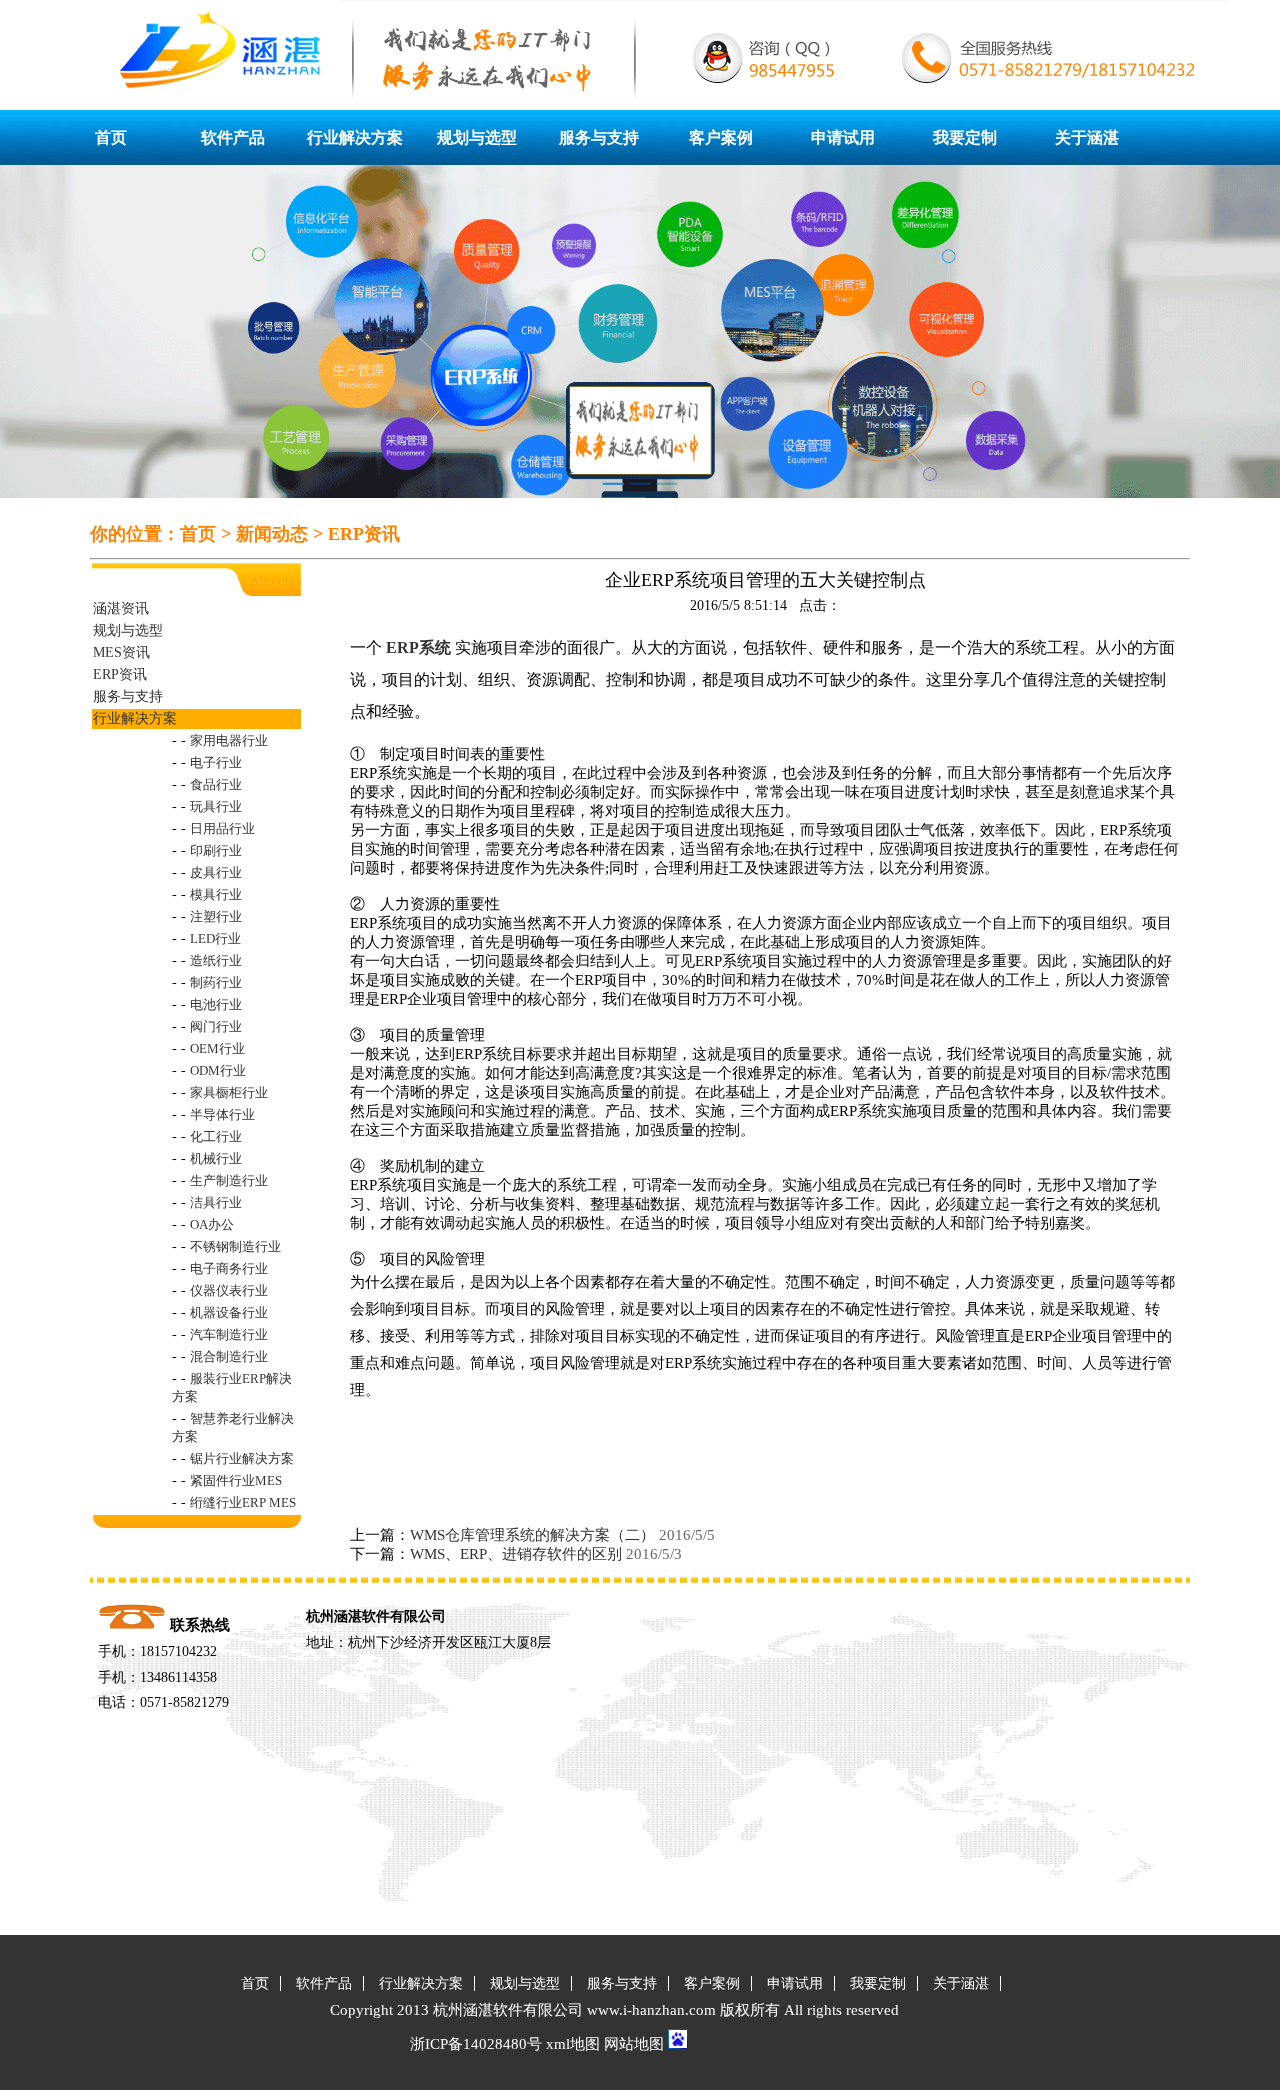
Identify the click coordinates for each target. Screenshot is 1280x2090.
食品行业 (216, 784)
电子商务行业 (229, 1268)
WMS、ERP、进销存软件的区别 (516, 1554)
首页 (111, 137)
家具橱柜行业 (229, 1092)
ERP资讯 (364, 534)
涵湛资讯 (121, 608)
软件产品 (233, 137)
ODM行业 (218, 1070)
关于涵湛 (1087, 137)
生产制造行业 (229, 1180)
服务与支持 (599, 137)
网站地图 (634, 2044)
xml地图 (573, 2044)
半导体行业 (222, 1114)
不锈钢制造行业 (235, 1246)
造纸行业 (216, 960)
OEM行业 (217, 1048)
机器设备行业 (229, 1312)
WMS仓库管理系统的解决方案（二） (532, 1535)
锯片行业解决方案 (242, 1458)
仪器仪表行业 (229, 1290)
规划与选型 (477, 137)
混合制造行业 (229, 1356)
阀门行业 (216, 1026)
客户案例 (721, 137)
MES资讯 (121, 652)
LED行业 (215, 938)
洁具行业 (216, 1202)
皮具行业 (216, 872)
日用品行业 (222, 828)
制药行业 (216, 982)
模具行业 (216, 894)
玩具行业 (216, 806)
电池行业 (216, 1004)
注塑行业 (216, 916)
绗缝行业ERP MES (243, 1502)
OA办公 (212, 1224)
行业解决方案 (355, 137)
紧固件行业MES (236, 1480)
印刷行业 (216, 850)
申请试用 (843, 137)
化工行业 (216, 1136)
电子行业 (216, 762)
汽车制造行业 (229, 1334)
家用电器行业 (229, 740)
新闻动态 (272, 534)
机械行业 (216, 1158)
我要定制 (965, 137)
